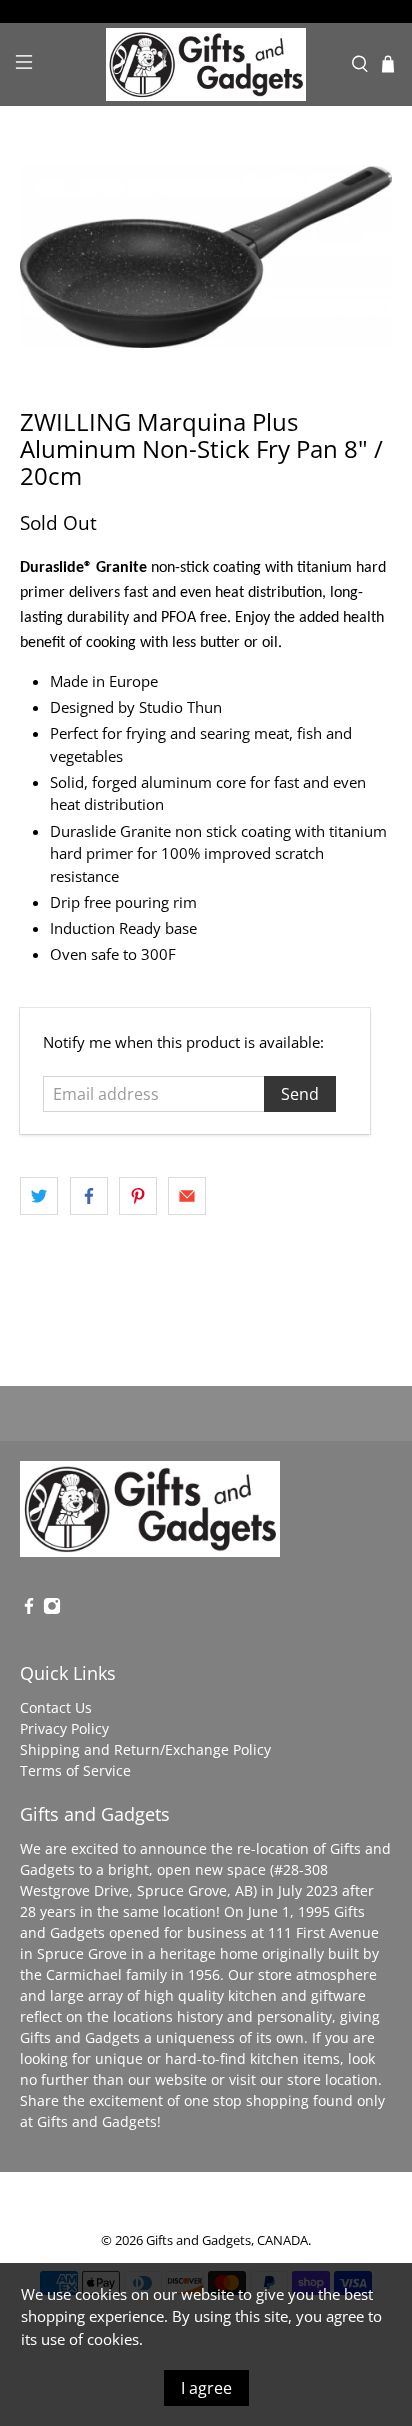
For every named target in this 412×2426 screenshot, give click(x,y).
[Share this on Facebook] (89, 1196)
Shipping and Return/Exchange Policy (145, 1749)
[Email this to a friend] (187, 1196)
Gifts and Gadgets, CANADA (227, 2240)
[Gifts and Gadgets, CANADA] (206, 64)
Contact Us (56, 1707)
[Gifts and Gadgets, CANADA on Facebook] (29, 1609)
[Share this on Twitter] (39, 1196)
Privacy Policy (64, 1728)
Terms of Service (75, 1770)
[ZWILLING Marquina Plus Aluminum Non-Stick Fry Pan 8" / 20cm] (205, 257)
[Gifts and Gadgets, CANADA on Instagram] (52, 1609)
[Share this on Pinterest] (138, 1196)
